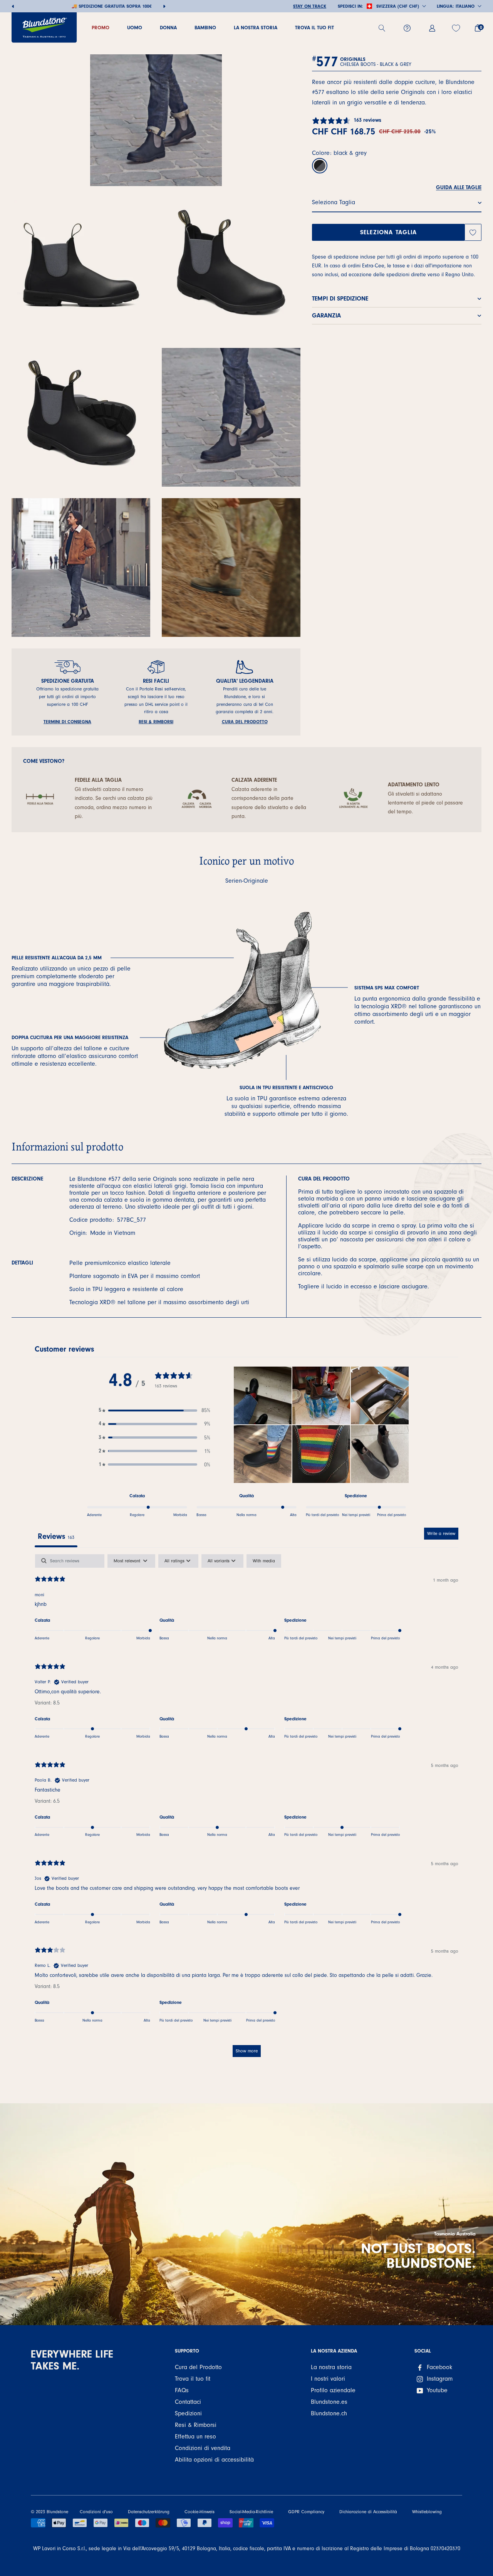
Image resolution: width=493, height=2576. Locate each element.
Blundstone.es (329, 2402)
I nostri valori (328, 2379)
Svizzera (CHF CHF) (398, 6)
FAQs (182, 2390)
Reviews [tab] (56, 1536)
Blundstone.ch (329, 2413)
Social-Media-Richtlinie (251, 2512)
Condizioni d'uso (96, 2512)
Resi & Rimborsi (196, 2425)
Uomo (135, 28)
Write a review (441, 1533)
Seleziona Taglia (389, 232)
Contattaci (188, 2402)
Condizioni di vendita (203, 2448)
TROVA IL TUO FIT (314, 28)
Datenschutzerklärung (149, 2512)
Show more (247, 2051)
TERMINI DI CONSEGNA (67, 722)
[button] (154, 1410)
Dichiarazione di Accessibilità (368, 2512)
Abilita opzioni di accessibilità (214, 2460)
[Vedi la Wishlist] (457, 28)
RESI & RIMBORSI (156, 722)
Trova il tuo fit (193, 2379)
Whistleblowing (427, 2512)
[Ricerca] (385, 28)
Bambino (205, 28)
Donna (168, 28)
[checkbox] (264, 1561)
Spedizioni (188, 2413)
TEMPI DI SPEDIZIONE (340, 299)
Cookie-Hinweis (200, 2512)
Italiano (465, 6)
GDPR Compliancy (306, 2512)
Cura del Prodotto (198, 2367)
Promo (101, 28)
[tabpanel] (246, 1809)
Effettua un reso (195, 2437)
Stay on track (310, 6)
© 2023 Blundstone (49, 2512)
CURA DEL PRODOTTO (245, 722)
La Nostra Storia (256, 28)
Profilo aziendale (333, 2390)
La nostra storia (331, 2367)
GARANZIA (326, 316)
